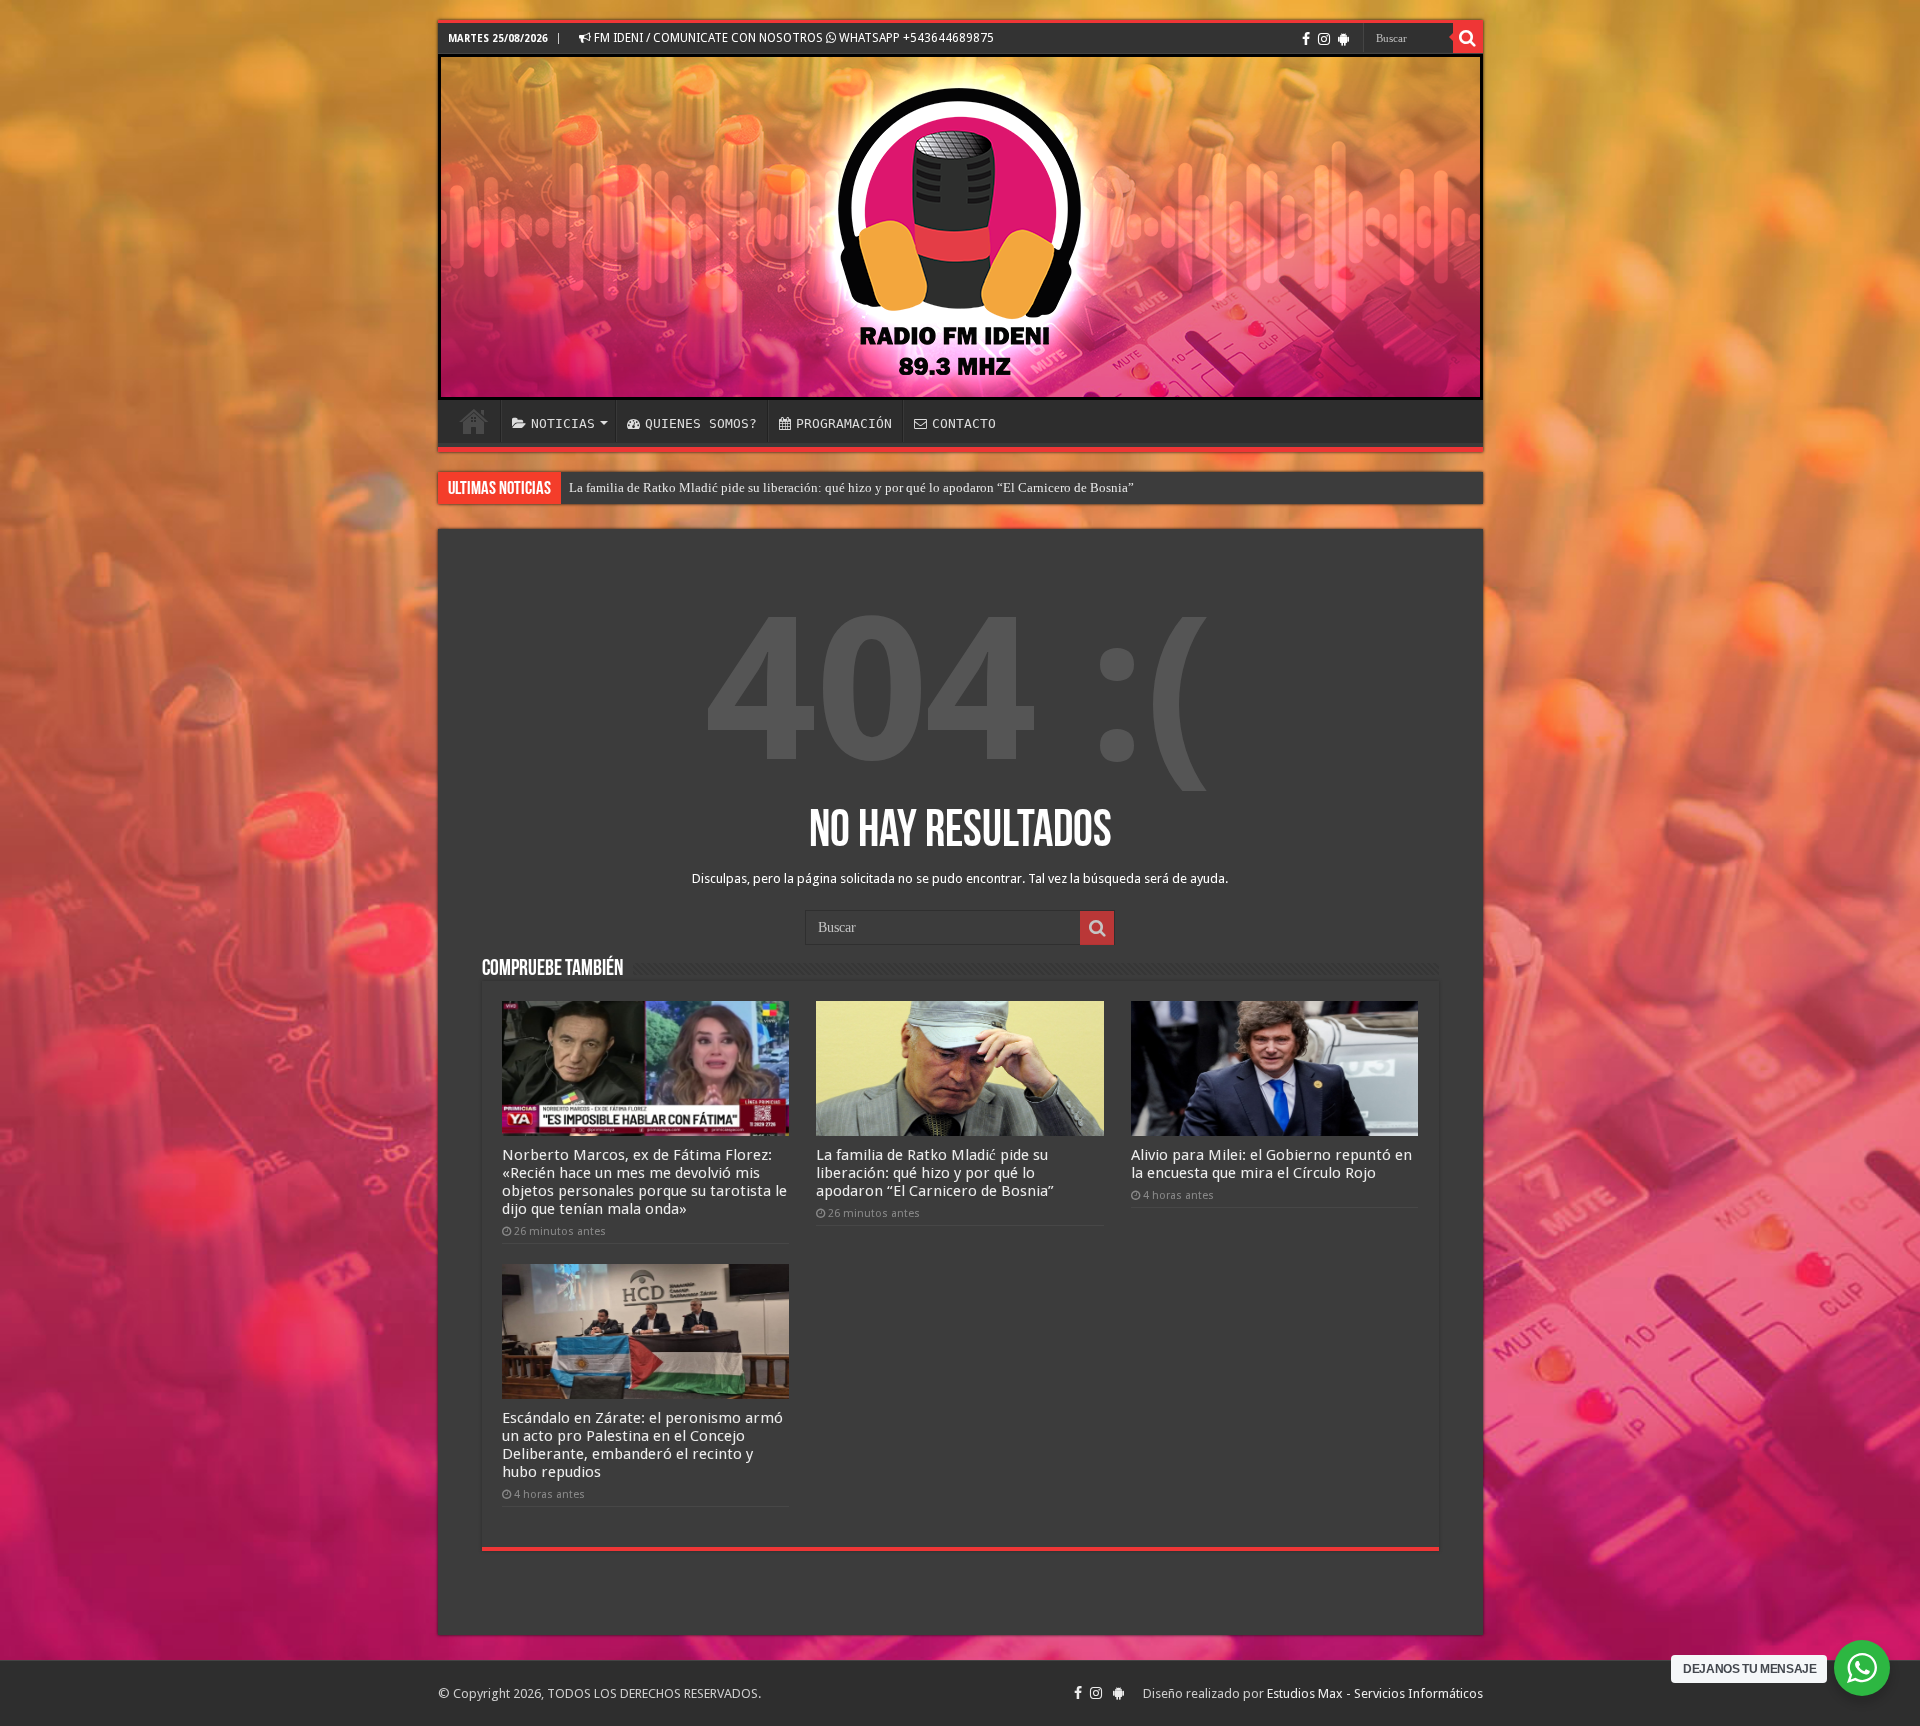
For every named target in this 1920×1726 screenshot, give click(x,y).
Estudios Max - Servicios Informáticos (1375, 1693)
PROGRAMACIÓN (844, 423)
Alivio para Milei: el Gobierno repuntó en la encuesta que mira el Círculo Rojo (1271, 1164)
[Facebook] (1306, 39)
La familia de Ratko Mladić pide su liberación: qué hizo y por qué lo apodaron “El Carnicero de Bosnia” (851, 487)
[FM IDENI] (960, 227)
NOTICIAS (563, 423)
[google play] (1343, 39)
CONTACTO (964, 423)
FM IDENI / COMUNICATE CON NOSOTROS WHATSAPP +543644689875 (792, 38)
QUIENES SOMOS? (701, 423)
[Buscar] (1468, 38)
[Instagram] (1324, 39)
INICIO (474, 421)
